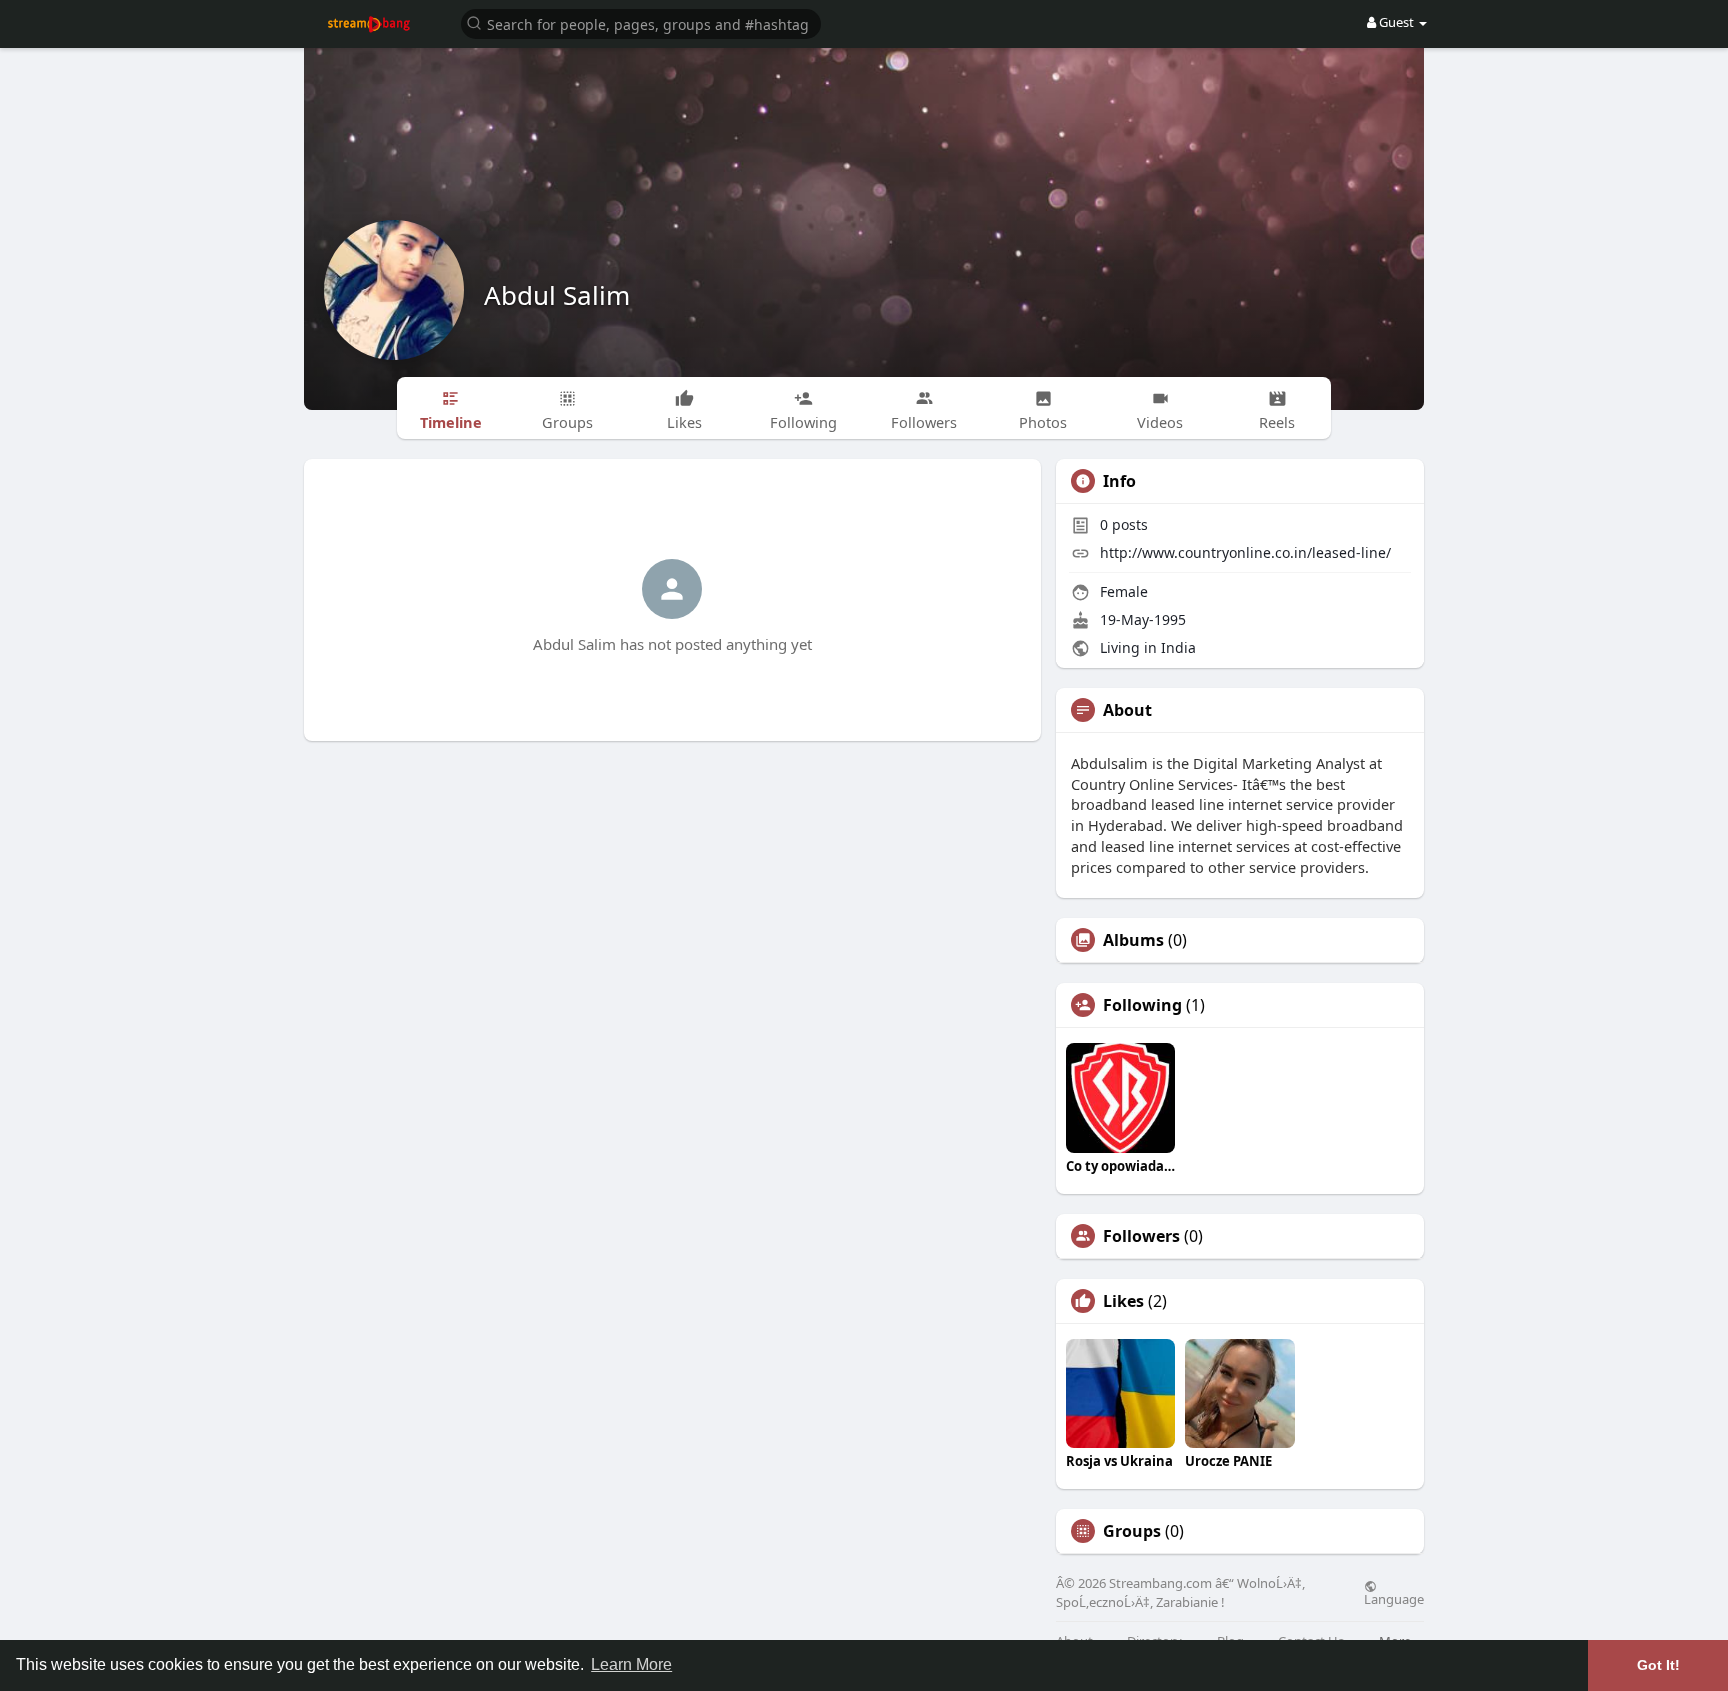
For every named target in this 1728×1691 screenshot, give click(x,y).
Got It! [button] (1658, 1665)
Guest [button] (1396, 22)
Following (1142, 1005)
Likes (1123, 1301)
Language (1394, 1598)
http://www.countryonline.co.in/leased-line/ (1245, 552)
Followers (1141, 1236)
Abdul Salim (557, 295)
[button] (641, 22)
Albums (1133, 940)
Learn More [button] (631, 1664)
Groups (1132, 1531)
